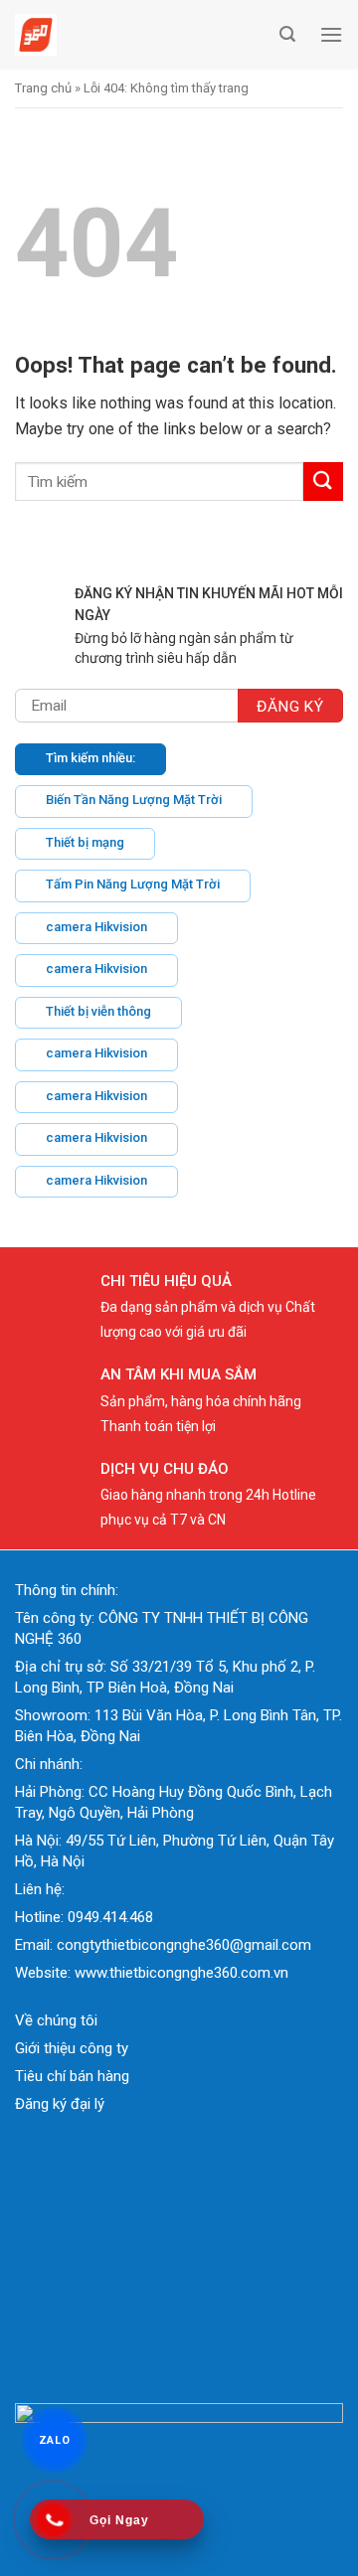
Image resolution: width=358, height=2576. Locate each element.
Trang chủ (43, 88)
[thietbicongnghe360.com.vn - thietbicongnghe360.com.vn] (142, 35)
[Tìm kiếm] (287, 34)
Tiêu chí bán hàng (72, 2076)
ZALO (55, 2439)
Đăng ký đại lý (60, 2104)
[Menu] (331, 34)
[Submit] (323, 482)
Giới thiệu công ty (72, 2048)
